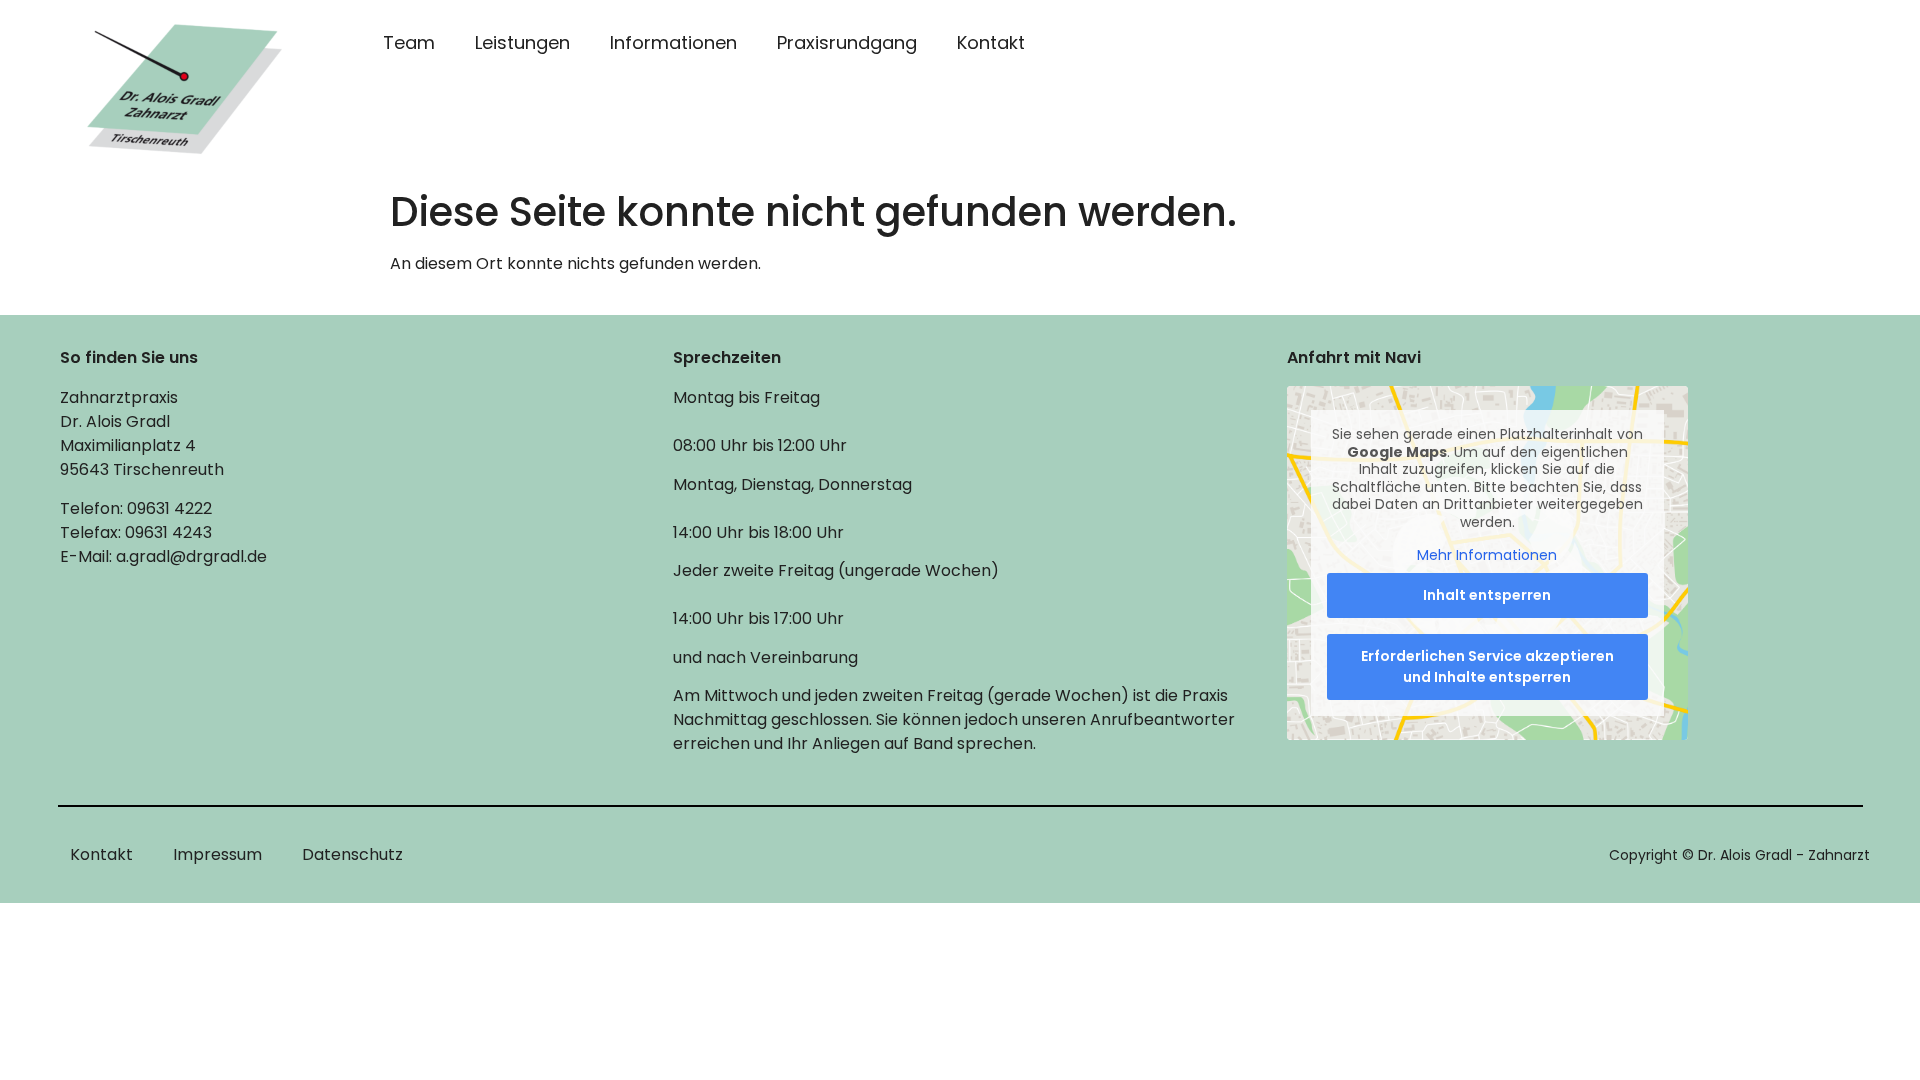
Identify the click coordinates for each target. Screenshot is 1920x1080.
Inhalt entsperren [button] (1487, 595)
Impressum (217, 854)
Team (409, 42)
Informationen (673, 42)
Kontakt (991, 42)
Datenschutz (352, 854)
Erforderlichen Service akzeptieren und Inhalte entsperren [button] (1487, 666)
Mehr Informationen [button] (1487, 556)
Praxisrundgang (847, 42)
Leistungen (522, 42)
